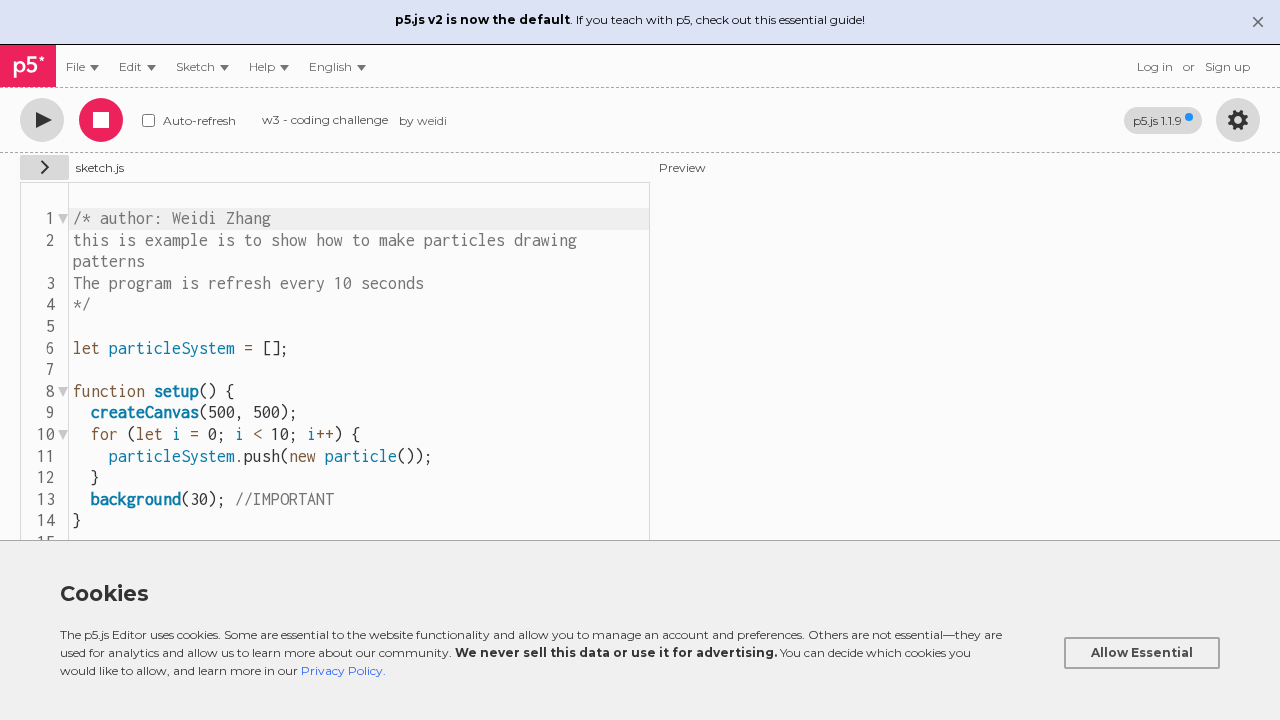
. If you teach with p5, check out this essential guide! (630, 19)
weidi (432, 120)
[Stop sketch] (101, 120)
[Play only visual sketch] (42, 120)
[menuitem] (82, 66)
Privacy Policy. (343, 670)
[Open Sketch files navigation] (44, 167)
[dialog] (640, 630)
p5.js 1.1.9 (1157, 120)
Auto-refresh (199, 120)
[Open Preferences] (1238, 120)
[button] (337, 66)
